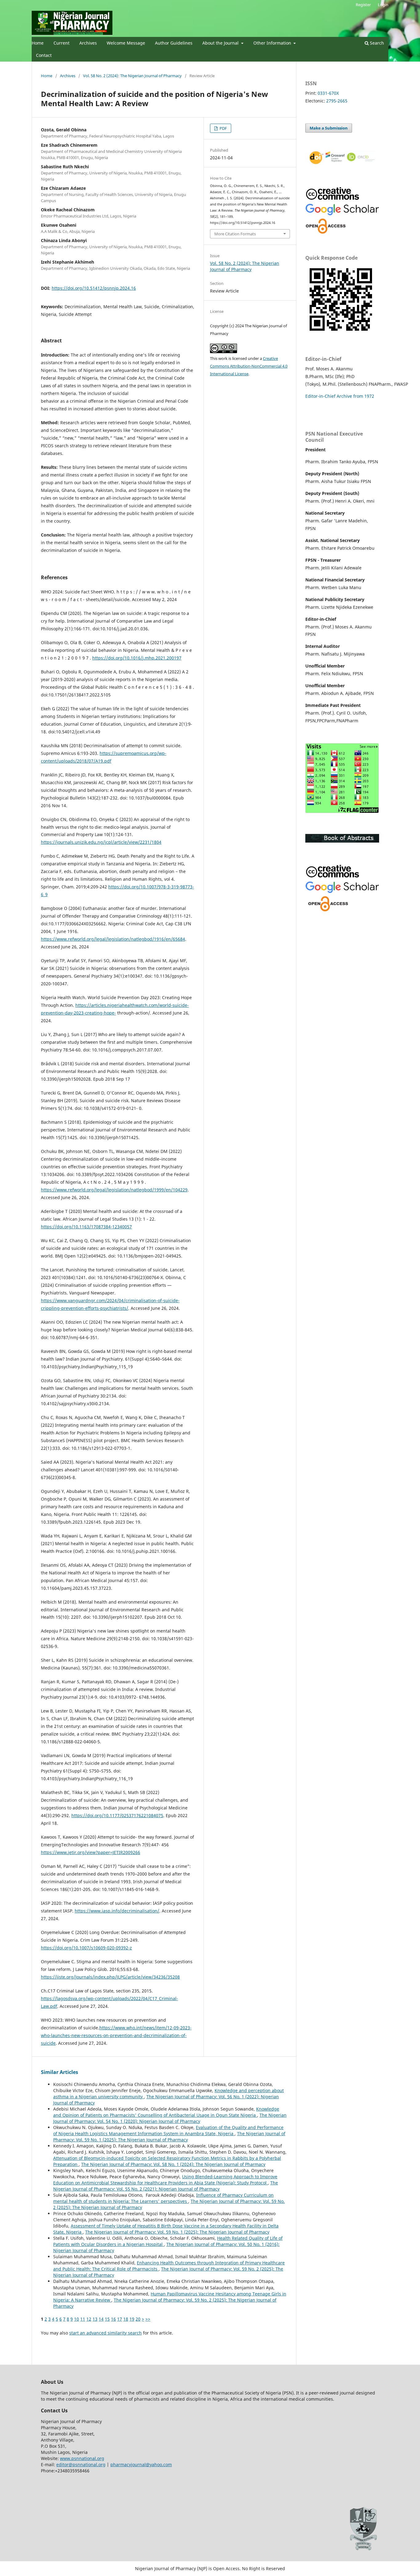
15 (107, 2319)
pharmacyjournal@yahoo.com (141, 2464)
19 (132, 2319)
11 (83, 2319)
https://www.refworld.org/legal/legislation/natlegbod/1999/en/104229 (114, 1190)
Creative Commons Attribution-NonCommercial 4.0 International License (249, 366)
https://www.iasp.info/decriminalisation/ (117, 1911)
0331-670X (328, 93)
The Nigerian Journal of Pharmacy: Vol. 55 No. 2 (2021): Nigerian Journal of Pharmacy (166, 2186)
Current (61, 43)
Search (376, 43)
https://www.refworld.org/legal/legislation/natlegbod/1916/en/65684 (113, 939)
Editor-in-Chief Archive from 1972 (340, 396)
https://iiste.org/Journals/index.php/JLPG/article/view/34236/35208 (110, 1977)
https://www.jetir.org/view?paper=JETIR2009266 (91, 1852)
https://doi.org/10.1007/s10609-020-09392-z (86, 1948)
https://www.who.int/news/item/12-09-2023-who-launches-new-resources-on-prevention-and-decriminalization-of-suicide (116, 2035)
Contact (44, 55)
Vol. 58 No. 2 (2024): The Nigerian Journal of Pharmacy (132, 76)
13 (95, 2319)
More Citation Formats (235, 234)
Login (383, 5)
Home (38, 43)
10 (77, 2319)
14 (101, 2319)
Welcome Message (126, 43)
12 (89, 2319)
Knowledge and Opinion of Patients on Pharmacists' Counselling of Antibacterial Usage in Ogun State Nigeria (166, 2112)
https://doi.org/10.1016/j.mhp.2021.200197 (137, 658)
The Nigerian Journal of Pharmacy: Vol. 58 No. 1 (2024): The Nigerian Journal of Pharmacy (173, 2164)
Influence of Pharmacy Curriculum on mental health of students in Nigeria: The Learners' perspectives (163, 2198)
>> (148, 2319)
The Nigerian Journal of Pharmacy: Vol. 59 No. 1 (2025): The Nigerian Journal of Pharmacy (169, 2137)
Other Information (273, 43)
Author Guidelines (174, 43)
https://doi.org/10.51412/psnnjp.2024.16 (94, 288)
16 (113, 2319)
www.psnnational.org (82, 2458)
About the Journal (221, 43)
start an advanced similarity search (105, 2333)
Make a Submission (329, 128)
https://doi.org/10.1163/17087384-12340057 (86, 1227)
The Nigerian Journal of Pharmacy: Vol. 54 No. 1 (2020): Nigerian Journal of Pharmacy (170, 2118)
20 (138, 2319)
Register (363, 5)
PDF (223, 128)
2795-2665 (337, 101)
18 (126, 2319)
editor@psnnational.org (81, 2464)
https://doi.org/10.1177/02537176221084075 (117, 1815)
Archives (88, 43)
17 (120, 2319)
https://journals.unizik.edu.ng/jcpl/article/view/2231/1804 (101, 842)
